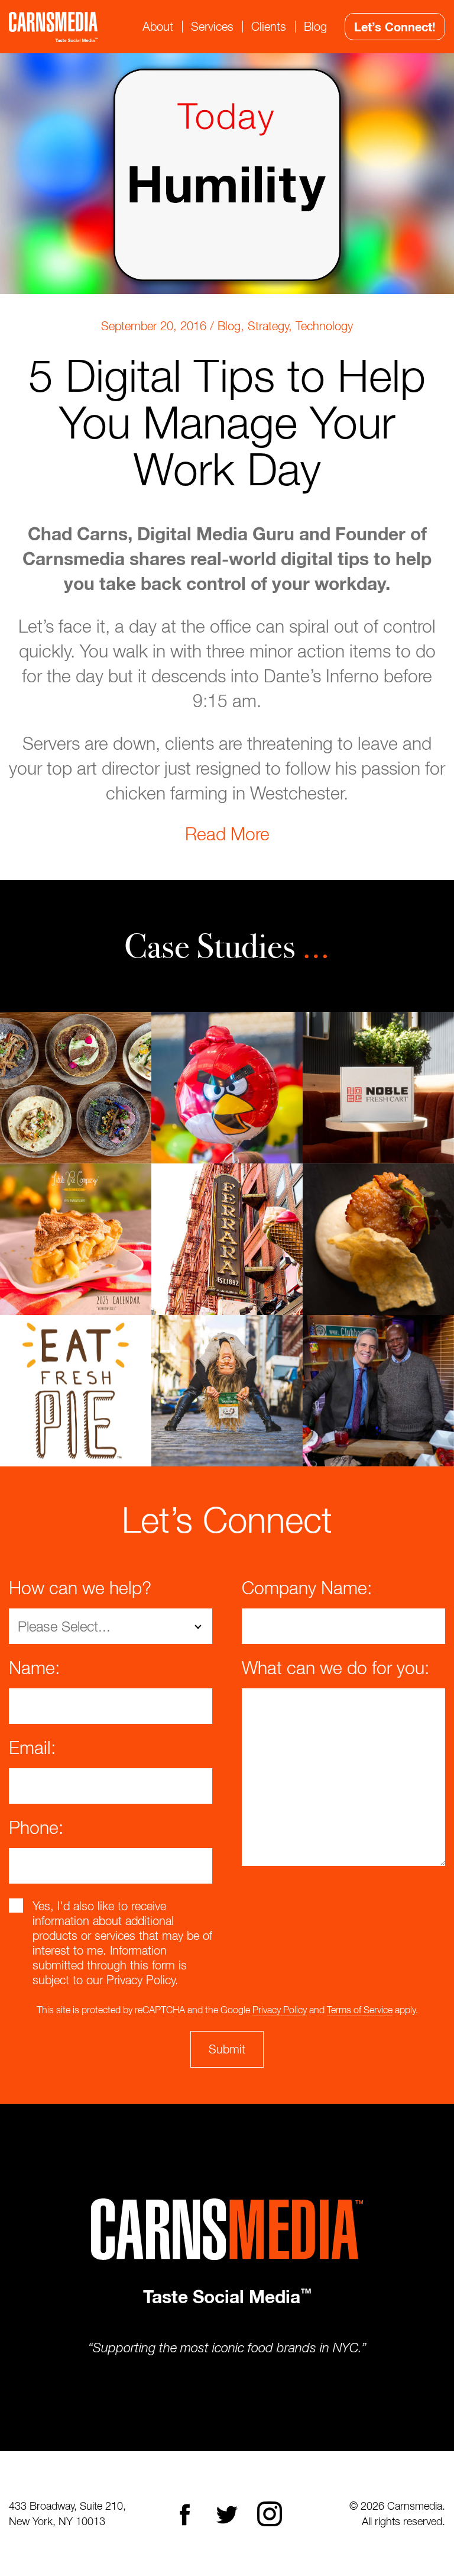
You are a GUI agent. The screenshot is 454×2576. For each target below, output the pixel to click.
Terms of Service (360, 2010)
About (158, 26)
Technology (324, 326)
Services (212, 26)
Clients (269, 26)
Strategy (268, 326)
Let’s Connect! (395, 27)
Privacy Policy (280, 2010)
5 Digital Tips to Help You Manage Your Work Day (227, 422)
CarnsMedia (53, 27)
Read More (227, 834)
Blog (315, 26)
